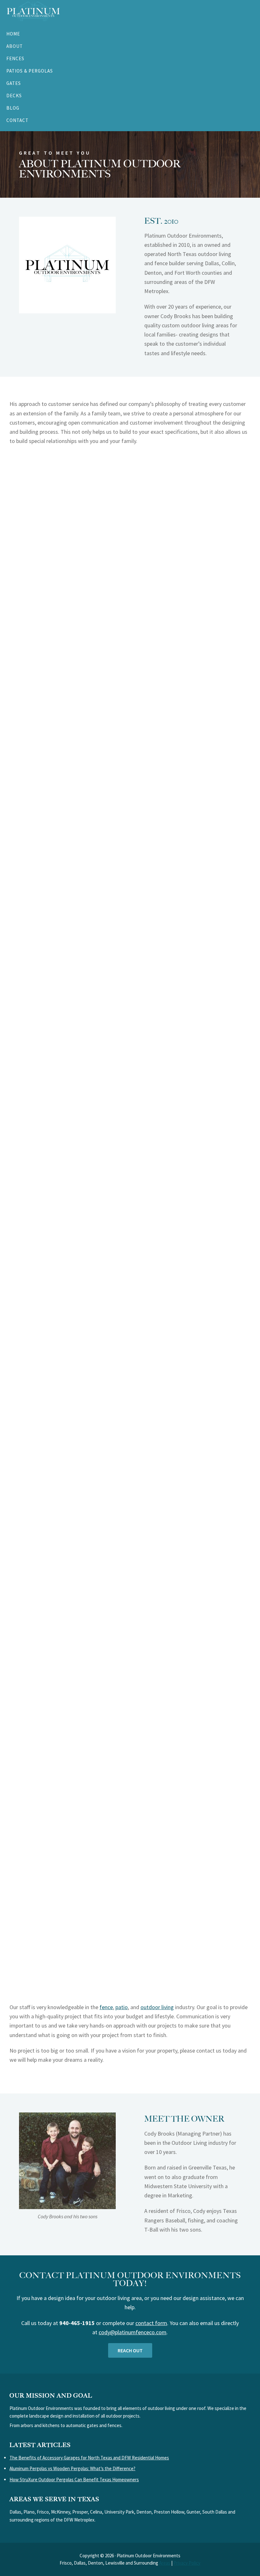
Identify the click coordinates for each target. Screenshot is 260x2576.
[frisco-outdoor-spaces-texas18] (130, 1702)
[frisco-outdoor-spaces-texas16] (130, 625)
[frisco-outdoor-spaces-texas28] (130, 1386)
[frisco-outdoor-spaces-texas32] (130, 1069)
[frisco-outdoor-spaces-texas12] (130, 1893)
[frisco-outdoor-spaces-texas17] (130, 1195)
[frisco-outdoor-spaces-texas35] (130, 752)
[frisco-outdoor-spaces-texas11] (130, 1956)
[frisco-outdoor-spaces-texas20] (130, 1639)
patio (122, 2007)
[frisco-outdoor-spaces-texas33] (130, 689)
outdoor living (157, 2007)
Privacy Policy (187, 2563)
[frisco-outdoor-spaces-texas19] (130, 1005)
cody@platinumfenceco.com (133, 2332)
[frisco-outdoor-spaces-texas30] (130, 1259)
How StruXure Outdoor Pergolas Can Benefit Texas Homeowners (74, 2480)
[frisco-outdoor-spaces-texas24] (130, 1512)
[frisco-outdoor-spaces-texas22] (130, 815)
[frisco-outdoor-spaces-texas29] (130, 1322)
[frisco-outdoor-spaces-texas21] (130, 1576)
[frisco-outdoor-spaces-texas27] (130, 879)
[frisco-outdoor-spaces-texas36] (130, 562)
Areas (165, 2563)
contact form (151, 2323)
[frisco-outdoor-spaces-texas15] (130, 1766)
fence (106, 2007)
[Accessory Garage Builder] (130, 498)
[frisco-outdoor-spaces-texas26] (130, 1449)
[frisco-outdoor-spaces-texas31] (130, 1132)
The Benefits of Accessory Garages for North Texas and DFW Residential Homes (89, 2458)
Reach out (130, 2350)
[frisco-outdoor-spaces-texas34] (130, 942)
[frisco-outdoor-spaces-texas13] (130, 1829)
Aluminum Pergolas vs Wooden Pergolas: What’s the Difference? (72, 2468)
